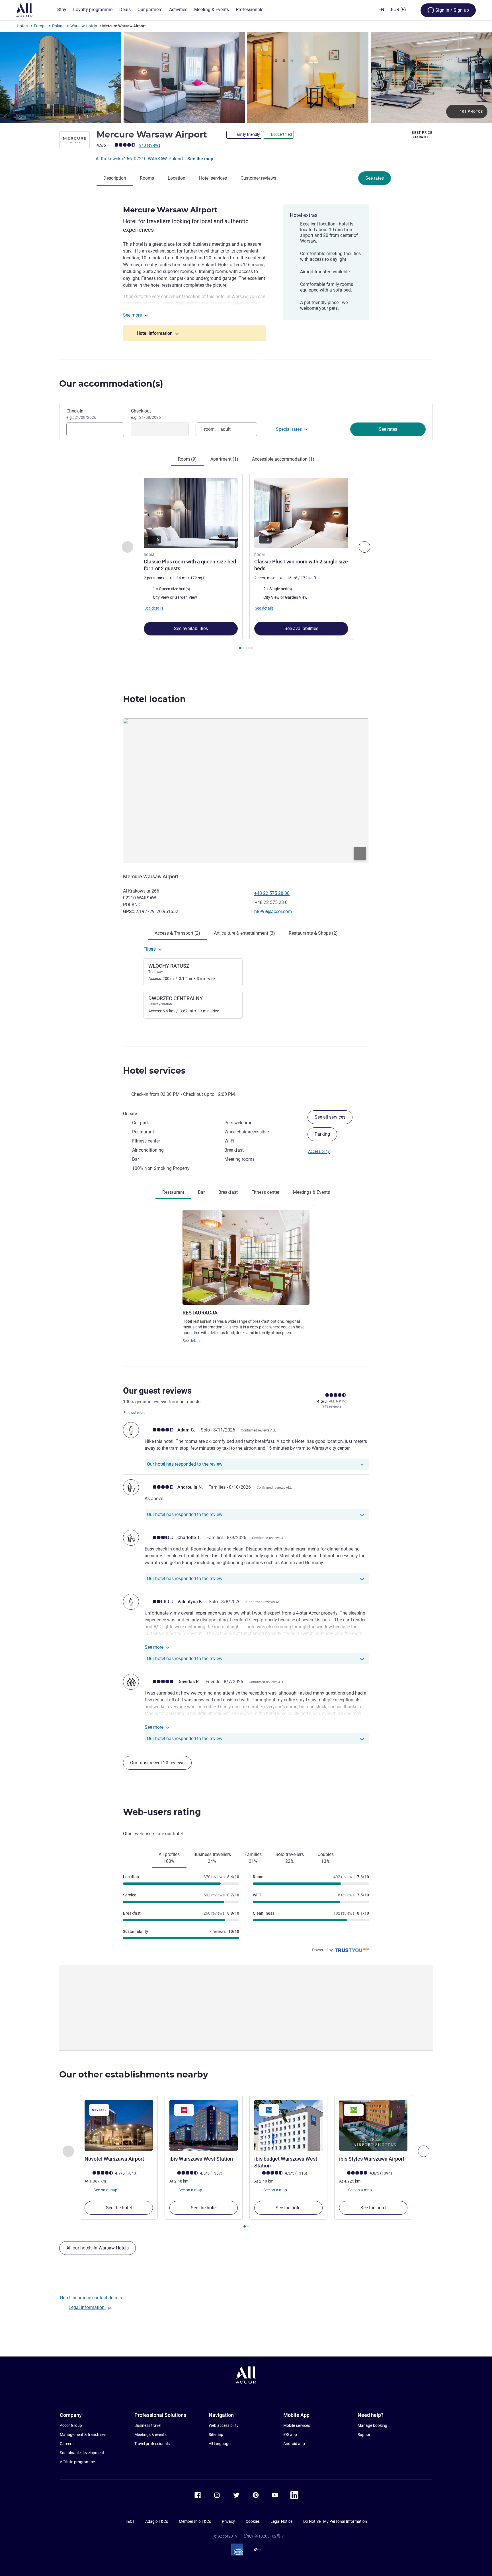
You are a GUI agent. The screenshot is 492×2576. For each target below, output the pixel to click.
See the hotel (119, 2208)
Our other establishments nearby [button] (134, 2074)
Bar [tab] (201, 1192)
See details (192, 1341)
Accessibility (319, 1151)
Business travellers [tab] (212, 1858)
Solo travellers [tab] (290, 1858)
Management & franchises (83, 2435)
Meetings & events (150, 2435)
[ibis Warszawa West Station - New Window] (204, 2125)
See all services (330, 1117)
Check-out (146, 414)
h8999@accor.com (273, 911)
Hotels (22, 26)
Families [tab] (253, 1858)
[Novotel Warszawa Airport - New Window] (119, 2125)
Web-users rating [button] (162, 1812)
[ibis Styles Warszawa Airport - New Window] (373, 2125)
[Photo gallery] (246, 77)
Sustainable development (82, 2453)
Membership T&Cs (195, 2521)
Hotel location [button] (154, 699)
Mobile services (297, 2425)
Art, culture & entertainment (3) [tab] (244, 933)
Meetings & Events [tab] (311, 1192)
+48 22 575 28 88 (272, 893)
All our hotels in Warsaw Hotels (98, 2248)
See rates (375, 178)
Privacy (228, 2521)
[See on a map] (246, 791)
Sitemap (216, 2435)
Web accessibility (224, 2425)
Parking (322, 1134)
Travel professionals (152, 2444)
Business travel (148, 2425)
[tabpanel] (246, 562)
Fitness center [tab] (265, 1192)
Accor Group (71, 2425)
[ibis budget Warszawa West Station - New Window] (288, 2125)
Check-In (81, 414)
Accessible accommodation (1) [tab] (283, 459)
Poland (58, 26)
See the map (200, 159)
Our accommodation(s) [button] (111, 384)
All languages (221, 2444)
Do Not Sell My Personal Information (335, 2521)
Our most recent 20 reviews (157, 1763)
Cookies (253, 2521)
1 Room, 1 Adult (216, 429)
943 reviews (150, 145)
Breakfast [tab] (228, 1192)
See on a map (105, 2190)
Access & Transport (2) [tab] (177, 933)
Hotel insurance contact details (91, 2298)
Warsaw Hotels (84, 26)
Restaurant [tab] (173, 1192)
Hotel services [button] (154, 1071)
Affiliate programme (77, 2462)
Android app (294, 2444)
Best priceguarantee (422, 135)
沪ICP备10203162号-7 (264, 2536)
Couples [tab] (326, 1858)
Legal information (87, 2307)
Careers (67, 2444)
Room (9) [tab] (187, 459)
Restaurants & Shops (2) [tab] (313, 933)
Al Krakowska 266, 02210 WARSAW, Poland (140, 159)
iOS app (290, 2435)
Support (365, 2435)
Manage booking (372, 2425)
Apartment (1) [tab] (224, 459)
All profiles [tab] (169, 1858)
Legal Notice (281, 2521)
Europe (40, 26)
